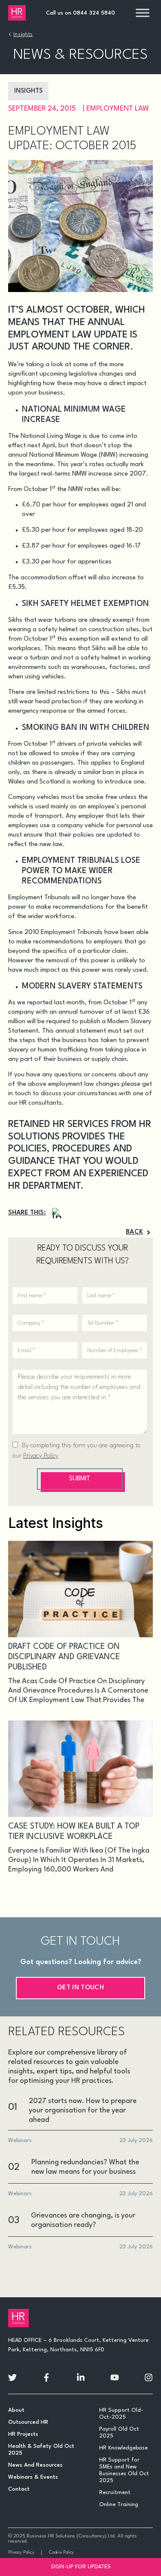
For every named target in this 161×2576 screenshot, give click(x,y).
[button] (139, 1232)
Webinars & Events (33, 2477)
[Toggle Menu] (143, 13)
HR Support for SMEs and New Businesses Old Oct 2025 (124, 2470)
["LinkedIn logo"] (81, 2377)
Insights (23, 35)
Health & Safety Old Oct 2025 (41, 2450)
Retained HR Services (58, 1124)
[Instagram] (57, 1213)
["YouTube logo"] (115, 2377)
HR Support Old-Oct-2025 (121, 2414)
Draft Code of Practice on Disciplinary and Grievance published (64, 1657)
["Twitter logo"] (12, 2377)
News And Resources (35, 2465)
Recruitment (115, 2493)
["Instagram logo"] (149, 2377)
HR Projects (23, 2434)
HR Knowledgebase (123, 2448)
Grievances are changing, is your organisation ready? (83, 2220)
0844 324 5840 (94, 13)
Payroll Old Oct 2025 (119, 2433)
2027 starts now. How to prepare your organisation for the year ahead (83, 2111)
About (16, 2410)
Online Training (119, 2505)
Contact (19, 2489)
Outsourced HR (28, 2422)
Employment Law (118, 109)
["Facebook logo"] (46, 2377)
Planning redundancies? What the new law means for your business (85, 2167)
